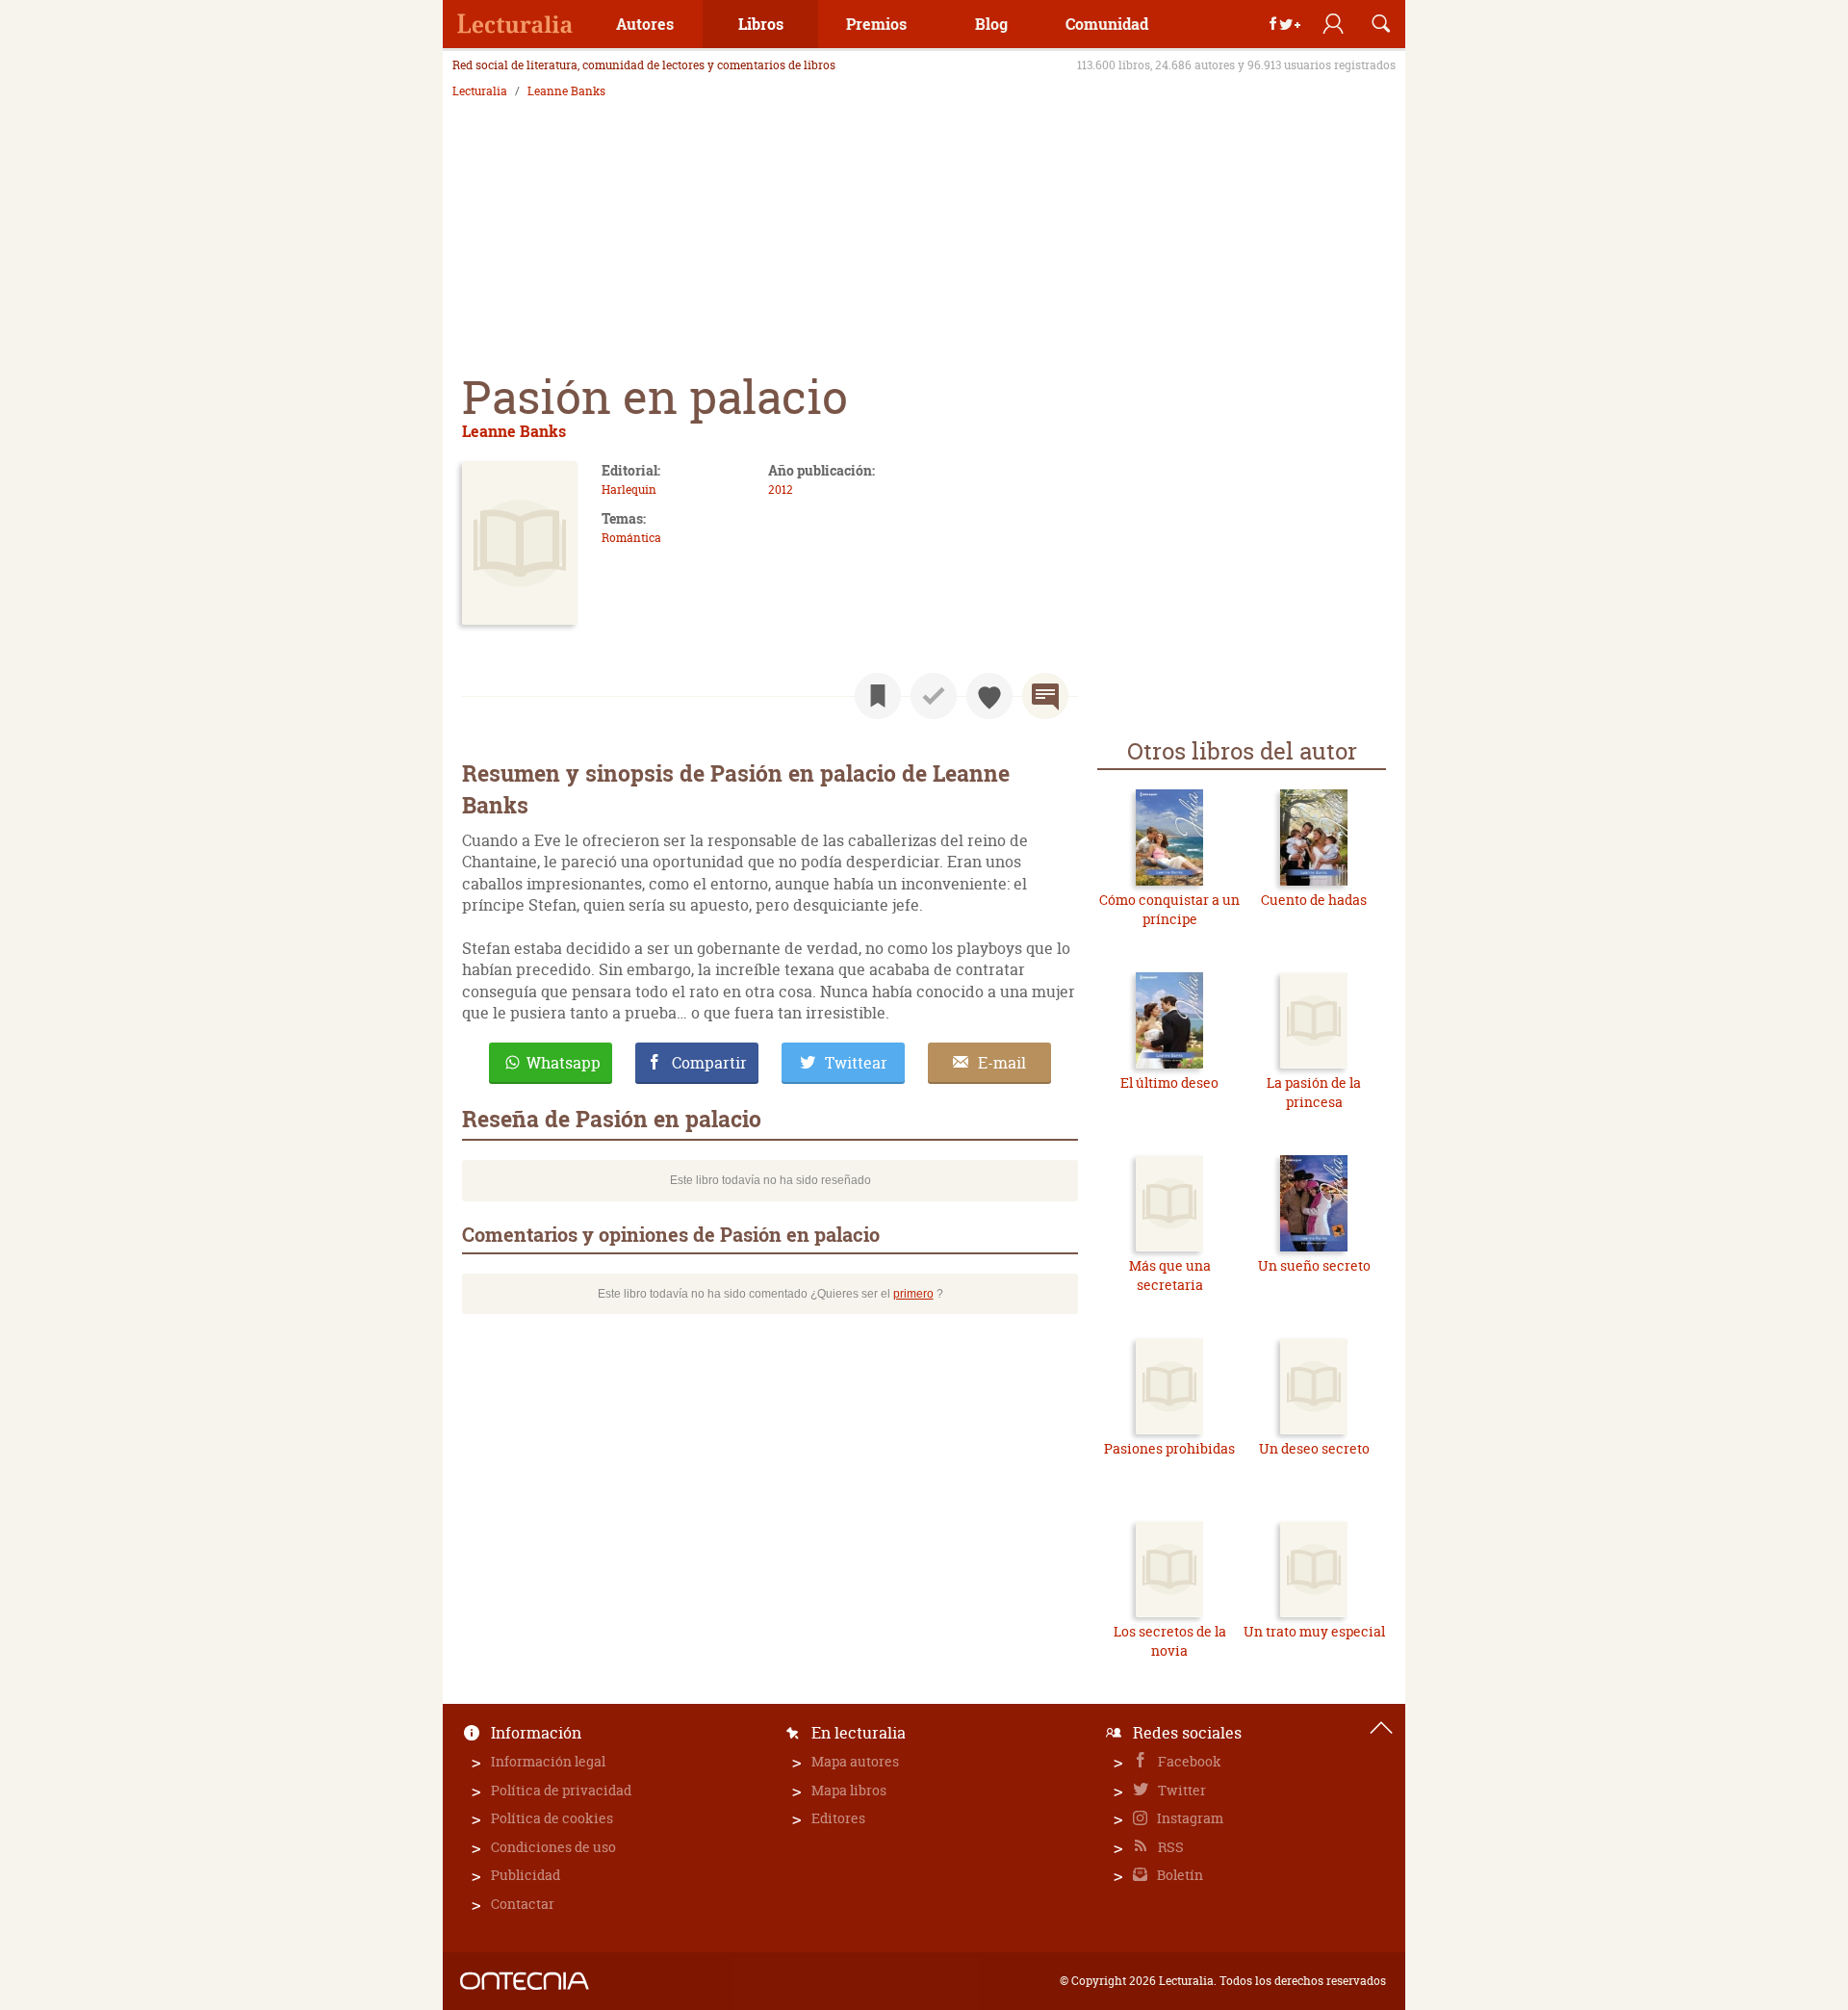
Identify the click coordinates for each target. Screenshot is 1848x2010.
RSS (1169, 1847)
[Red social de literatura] (515, 24)
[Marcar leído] (934, 696)
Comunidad (1107, 24)
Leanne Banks (566, 91)
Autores (645, 24)
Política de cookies (552, 1818)
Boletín (1179, 1875)
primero (913, 1294)
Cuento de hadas (1314, 900)
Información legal (548, 1761)
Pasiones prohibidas (1169, 1448)
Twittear (856, 1063)
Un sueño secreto (1314, 1265)
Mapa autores (855, 1761)
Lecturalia (480, 91)
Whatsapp (564, 1063)
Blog (991, 24)
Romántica (631, 538)
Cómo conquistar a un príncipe (1169, 909)
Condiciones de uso (553, 1847)
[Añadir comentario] (1045, 696)
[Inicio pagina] (1381, 1728)
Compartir (709, 1063)
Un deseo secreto (1314, 1448)
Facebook (1188, 1761)
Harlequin (629, 490)
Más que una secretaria (1170, 1275)
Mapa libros (849, 1790)
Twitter (1181, 1790)
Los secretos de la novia (1170, 1641)
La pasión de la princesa (1314, 1092)
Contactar (523, 1904)
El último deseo (1169, 1082)
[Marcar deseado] (989, 696)
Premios (876, 24)
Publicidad (526, 1875)
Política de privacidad (561, 1790)
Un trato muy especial (1314, 1631)
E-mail (1002, 1063)
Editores (838, 1818)
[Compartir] (1285, 24)
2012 (781, 490)
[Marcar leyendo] (878, 696)
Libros (761, 24)
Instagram (1189, 1818)
